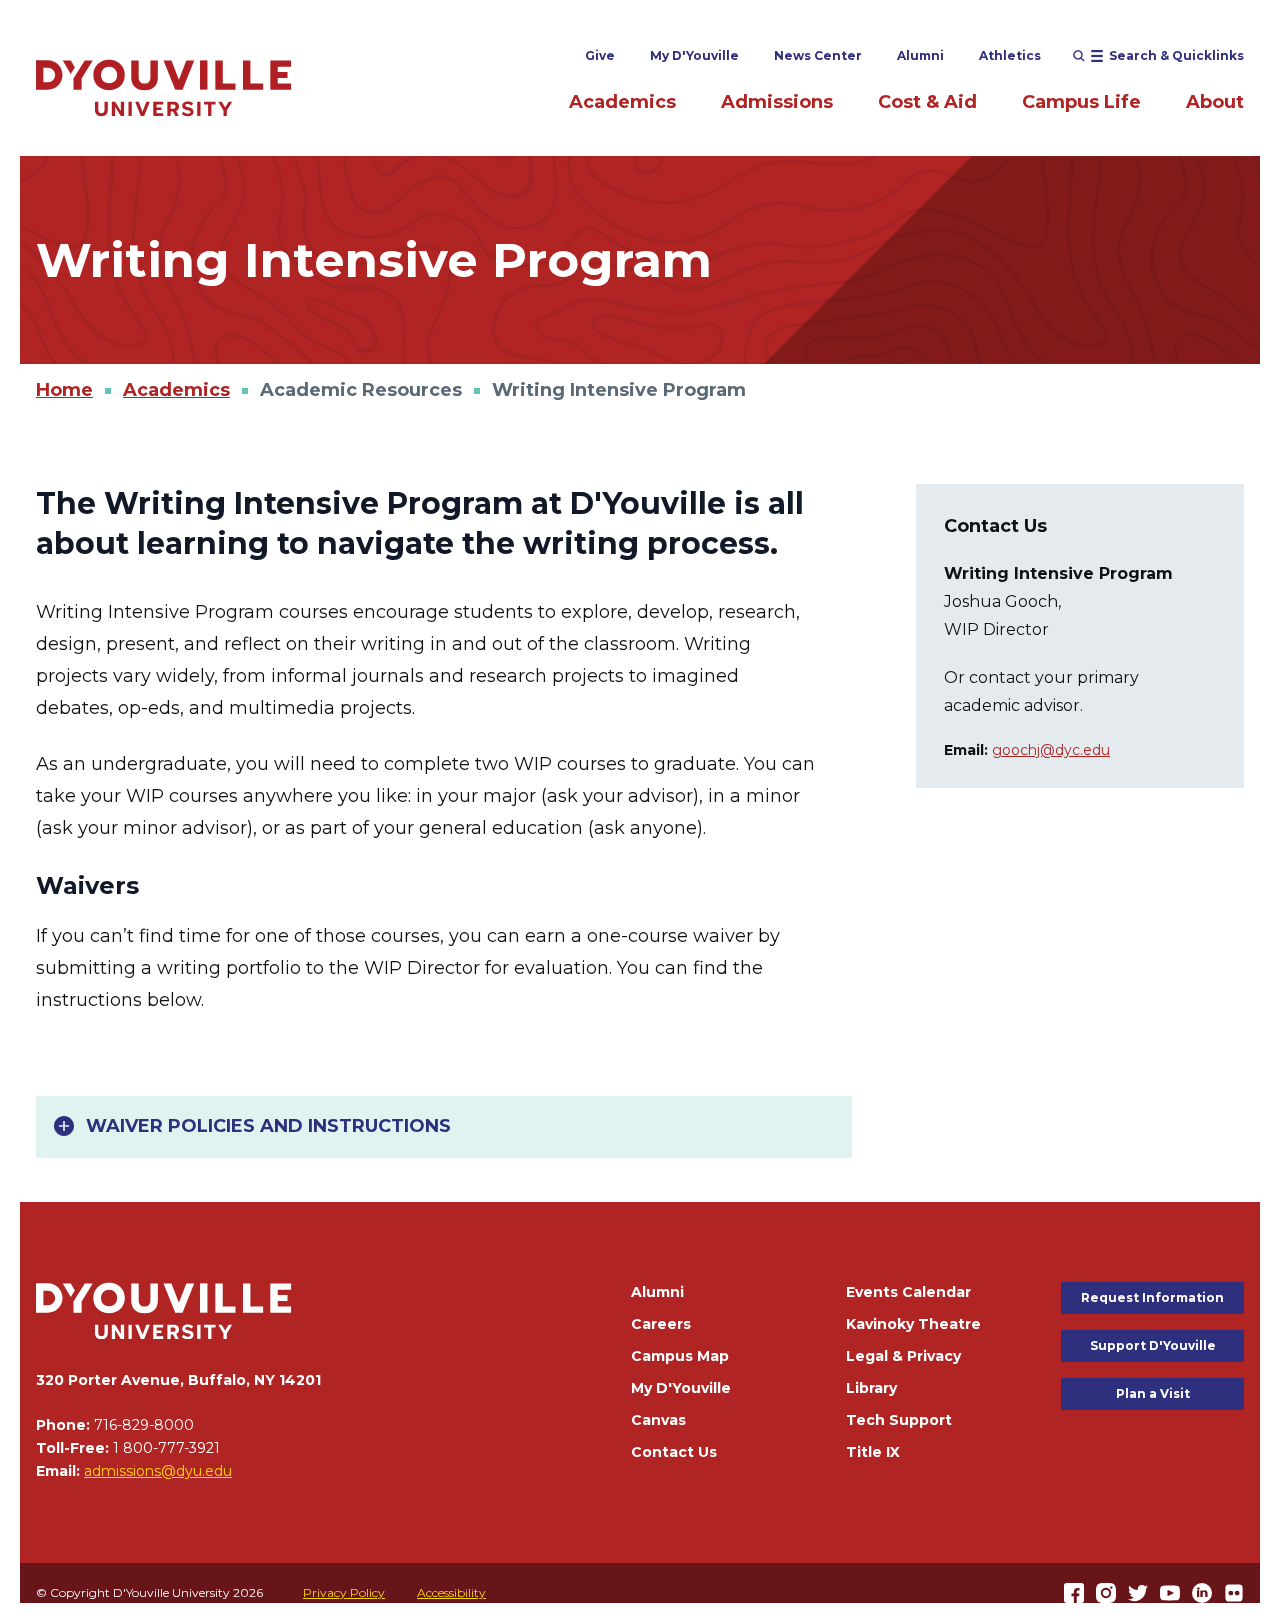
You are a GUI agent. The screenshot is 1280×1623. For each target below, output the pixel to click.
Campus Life (1081, 102)
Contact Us (674, 1452)
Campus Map (680, 1356)
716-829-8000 (144, 1425)
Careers (661, 1324)
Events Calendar (908, 1292)
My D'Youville (694, 55)
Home (64, 390)
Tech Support (899, 1420)
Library (871, 1388)
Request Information (1152, 1297)
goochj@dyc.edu (1051, 750)
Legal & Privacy (903, 1356)
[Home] (164, 87)
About (1215, 102)
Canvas (658, 1420)
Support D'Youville (1153, 1345)
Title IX (873, 1452)
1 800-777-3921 (166, 1448)
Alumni (920, 55)
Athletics (1010, 55)
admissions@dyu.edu (158, 1471)
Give (600, 55)
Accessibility (451, 1592)
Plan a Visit (1153, 1393)
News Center (818, 55)
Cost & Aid (927, 102)
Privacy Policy (344, 1592)
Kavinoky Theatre (913, 1324)
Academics (622, 102)
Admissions (777, 102)
